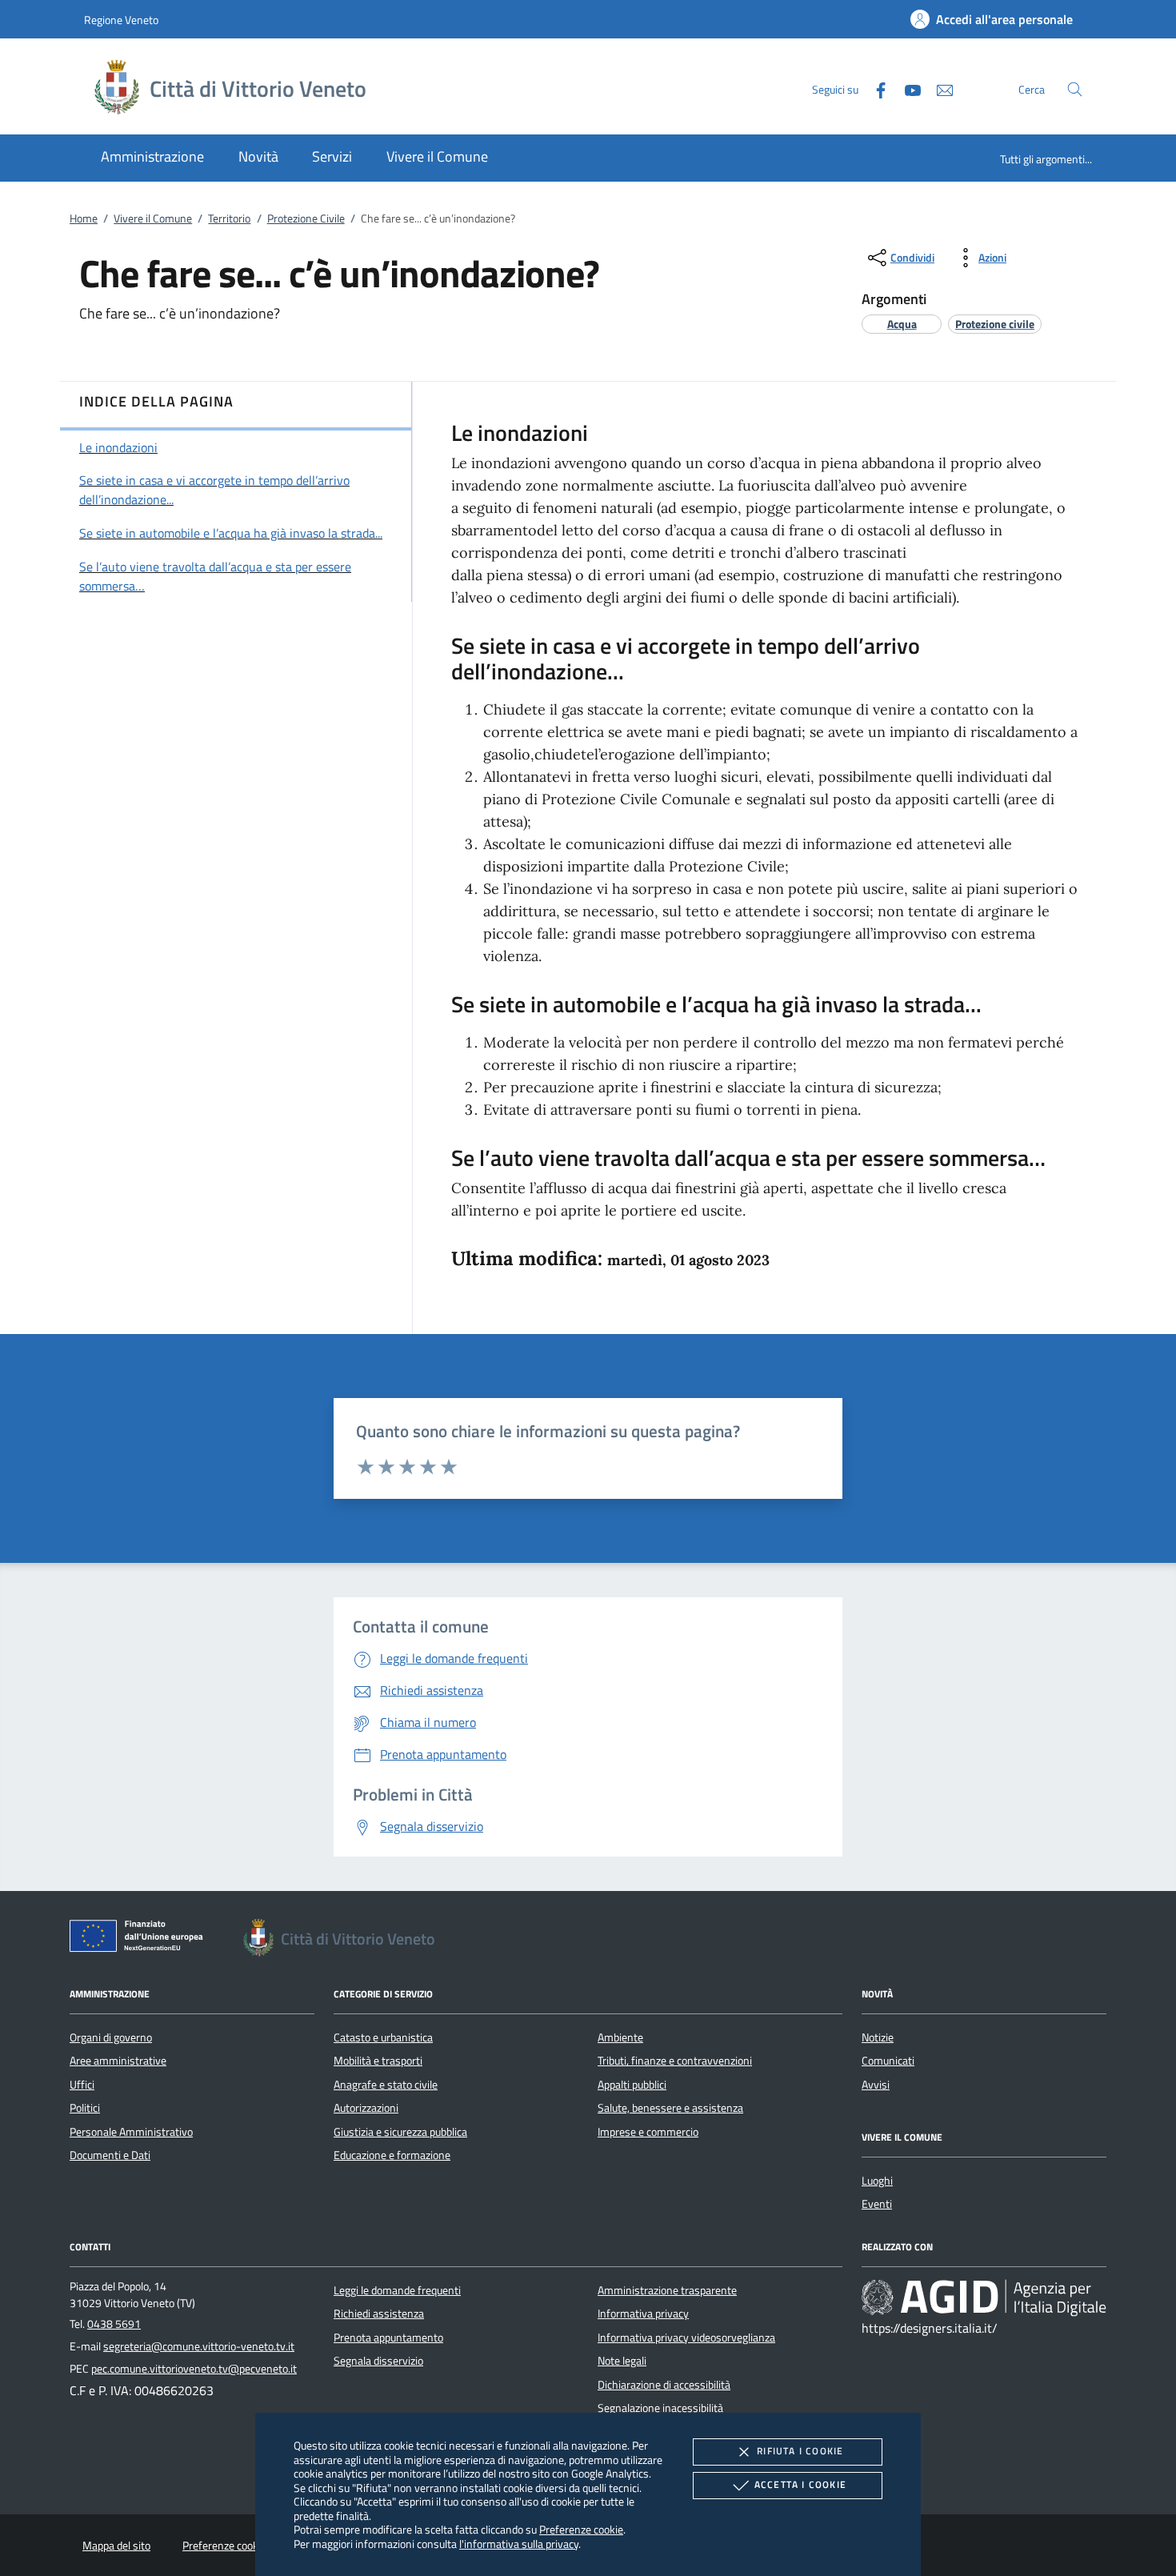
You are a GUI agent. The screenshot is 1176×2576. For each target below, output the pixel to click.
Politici (85, 2108)
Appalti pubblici (632, 2085)
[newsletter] (938, 88)
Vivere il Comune (153, 218)
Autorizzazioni (366, 2108)
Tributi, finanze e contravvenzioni (675, 2061)
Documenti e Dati (110, 2155)
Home (84, 218)
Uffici (82, 2085)
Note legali (622, 2361)
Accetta (800, 2484)
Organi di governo (111, 2037)
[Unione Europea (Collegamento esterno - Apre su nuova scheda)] (141, 1939)
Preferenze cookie (581, 2529)
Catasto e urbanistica (383, 2037)
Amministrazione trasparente (667, 2290)
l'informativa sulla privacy (519, 2544)
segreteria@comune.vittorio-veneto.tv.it (199, 2346)
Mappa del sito (116, 2546)
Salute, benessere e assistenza (670, 2108)
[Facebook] (874, 88)
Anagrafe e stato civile (386, 2085)
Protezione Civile (306, 218)
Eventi (877, 2204)
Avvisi (876, 2085)
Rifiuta (800, 2451)
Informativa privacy (643, 2314)
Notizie (878, 2037)
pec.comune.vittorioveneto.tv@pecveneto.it (194, 2369)
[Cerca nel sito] (1075, 89)
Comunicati (888, 2061)
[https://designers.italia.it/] (984, 2297)
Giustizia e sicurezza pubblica (400, 2132)
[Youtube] (906, 88)
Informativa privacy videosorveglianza (686, 2338)
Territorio (229, 218)
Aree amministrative (118, 2061)
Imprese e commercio (648, 2132)
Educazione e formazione (392, 2155)
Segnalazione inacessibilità (660, 2408)
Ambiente (620, 2037)
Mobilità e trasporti (378, 2061)
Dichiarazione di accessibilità (664, 2385)
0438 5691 (114, 2324)
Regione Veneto (121, 20)
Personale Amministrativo (131, 2132)
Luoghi (877, 2181)
